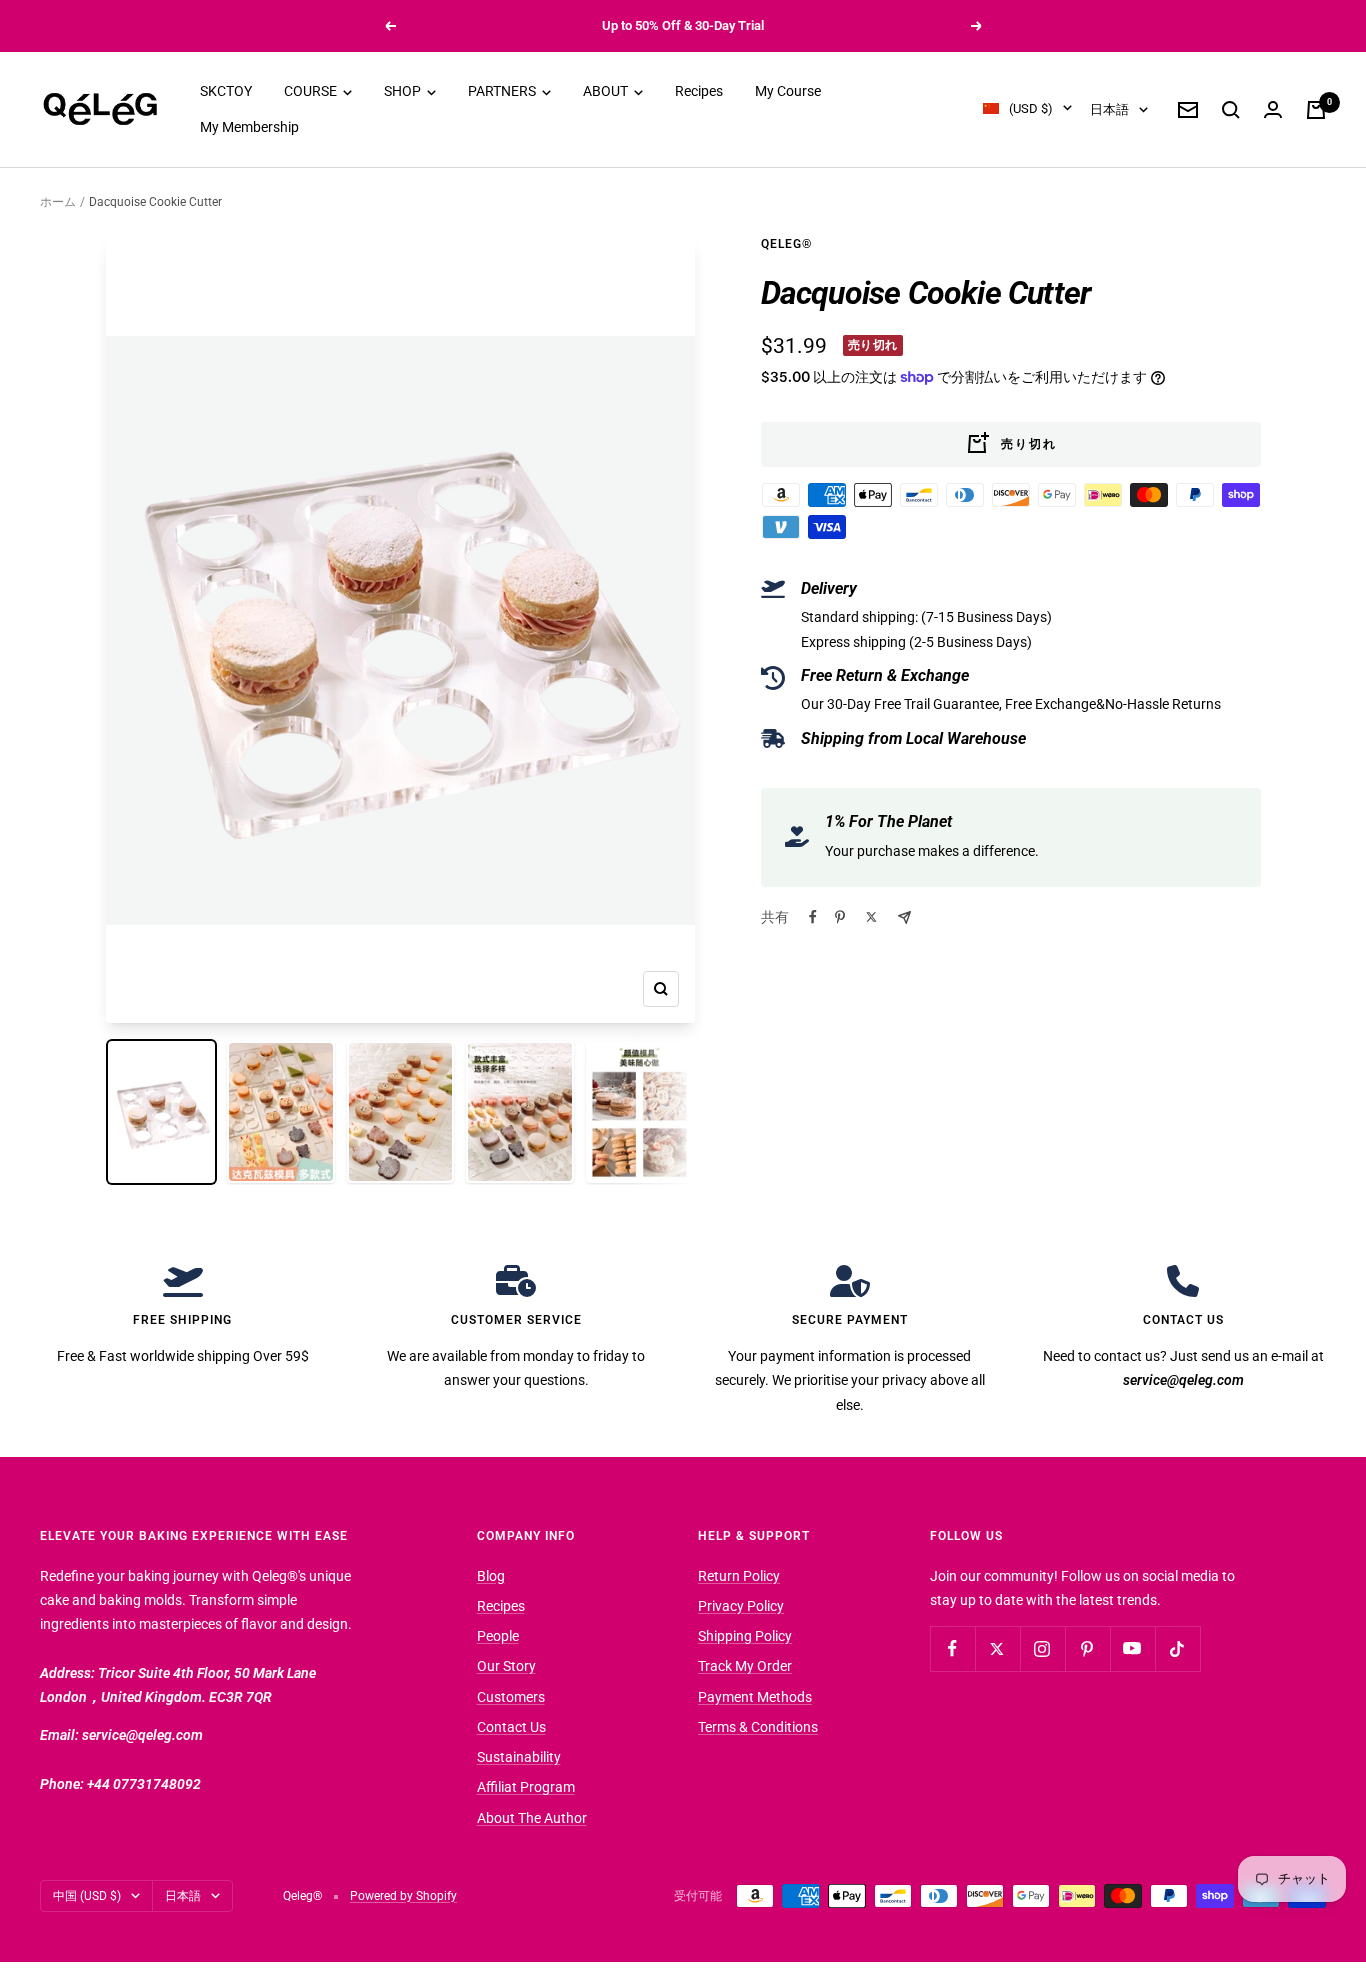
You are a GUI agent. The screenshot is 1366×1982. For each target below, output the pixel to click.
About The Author (532, 1818)
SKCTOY (226, 91)
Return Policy (739, 1576)
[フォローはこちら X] (997, 1648)
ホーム (58, 202)
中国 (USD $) (87, 1896)
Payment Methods (755, 1697)
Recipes (699, 91)
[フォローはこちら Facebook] (952, 1648)
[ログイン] (1273, 109)
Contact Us (511, 1727)
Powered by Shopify (403, 1896)
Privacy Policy (741, 1606)
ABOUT (607, 91)
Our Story (506, 1666)
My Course (788, 91)
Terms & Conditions (758, 1727)
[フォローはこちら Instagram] (1042, 1648)
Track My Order (745, 1666)
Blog (491, 1576)
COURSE (312, 91)
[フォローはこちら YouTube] (1132, 1648)
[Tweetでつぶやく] (871, 917)
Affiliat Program (526, 1787)
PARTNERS (503, 91)
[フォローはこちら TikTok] (1177, 1648)
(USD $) (1031, 108)
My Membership (249, 128)
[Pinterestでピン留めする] (840, 917)
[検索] (1231, 110)
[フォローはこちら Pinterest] (1087, 1648)
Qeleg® (786, 244)
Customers (511, 1697)
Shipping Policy (745, 1636)
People (498, 1636)
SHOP (404, 91)
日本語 (1109, 109)
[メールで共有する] (904, 917)
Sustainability (519, 1757)
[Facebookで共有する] (813, 917)
